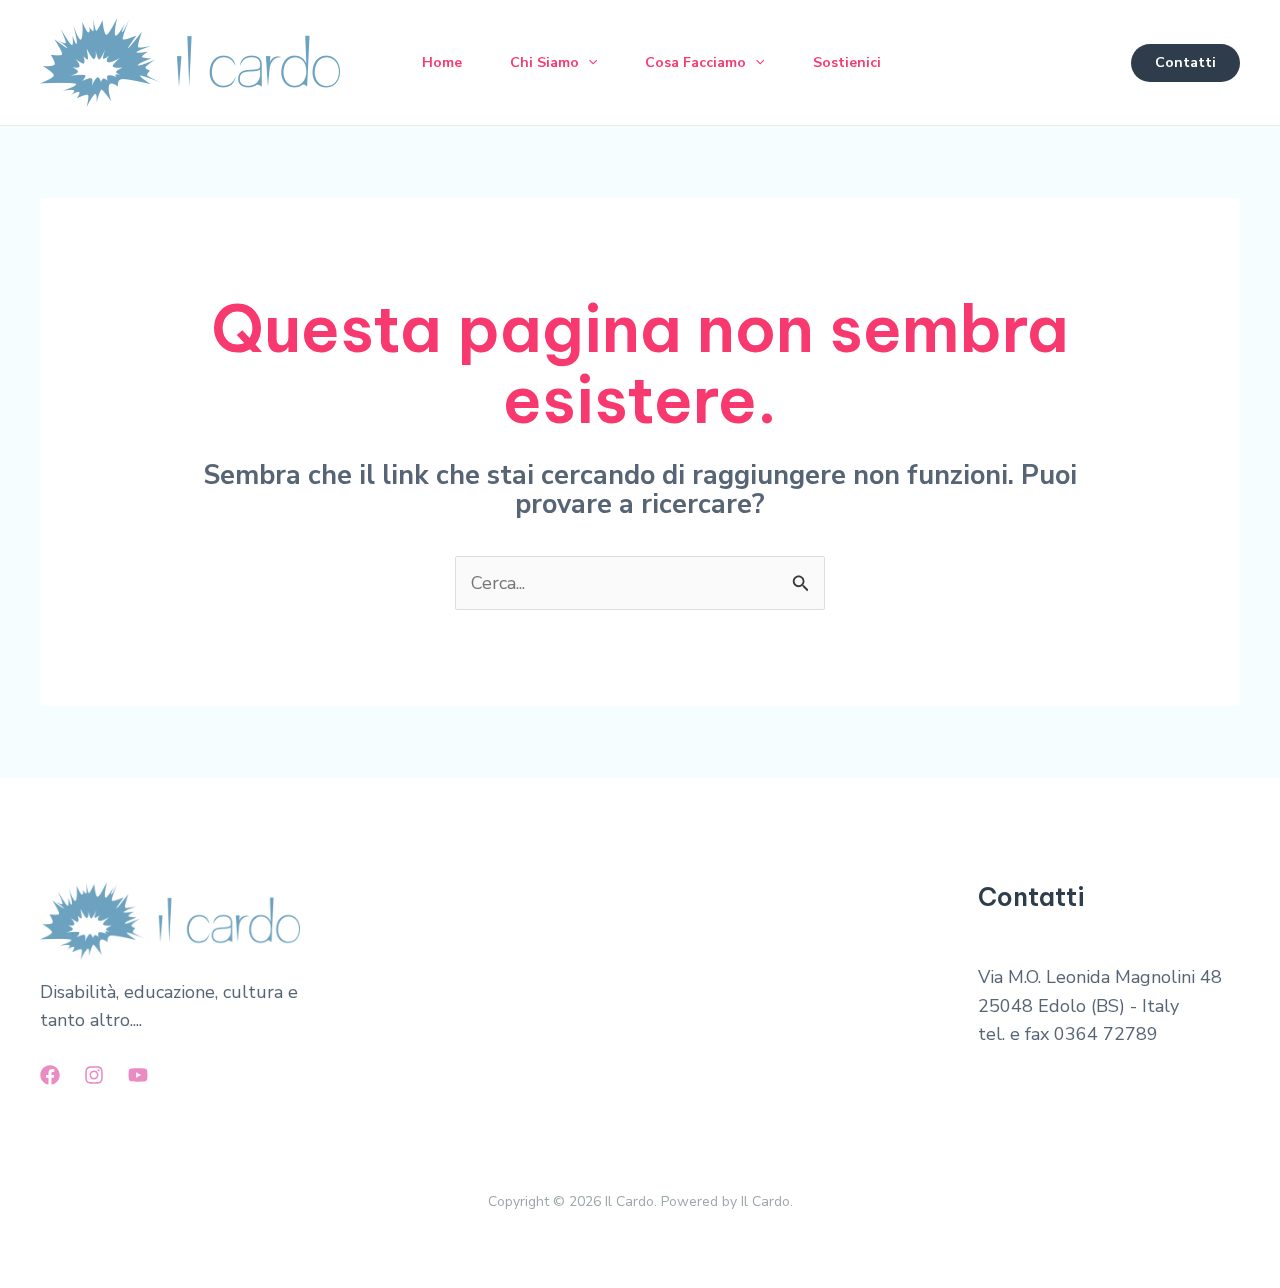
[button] (588, 63)
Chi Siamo (544, 62)
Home (442, 62)
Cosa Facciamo (695, 62)
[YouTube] (138, 1075)
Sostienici (847, 62)
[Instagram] (94, 1075)
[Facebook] (50, 1075)
